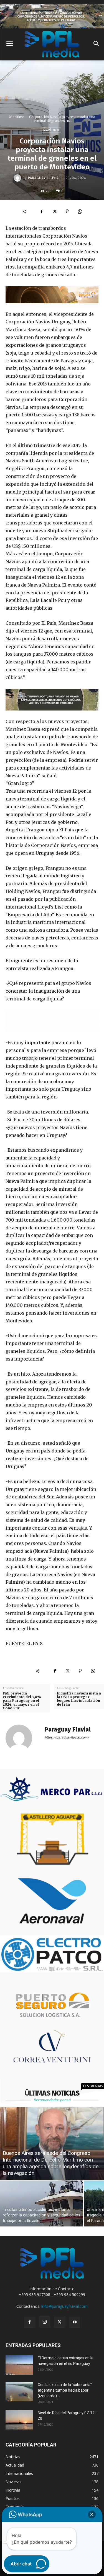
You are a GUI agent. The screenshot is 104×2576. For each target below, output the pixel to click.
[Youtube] (75, 2322)
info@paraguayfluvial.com (64, 2306)
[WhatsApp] (80, 211)
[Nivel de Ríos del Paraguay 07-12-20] (19, 2420)
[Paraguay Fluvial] (18, 178)
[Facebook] (42, 211)
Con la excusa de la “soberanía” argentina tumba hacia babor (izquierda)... (65, 2390)
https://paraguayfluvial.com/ (67, 1737)
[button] (92, 2514)
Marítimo (17, 117)
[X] (54, 211)
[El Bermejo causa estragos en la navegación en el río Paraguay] (19, 2365)
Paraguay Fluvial (44, 178)
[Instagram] (45, 2322)
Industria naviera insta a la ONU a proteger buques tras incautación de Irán (79, 1699)
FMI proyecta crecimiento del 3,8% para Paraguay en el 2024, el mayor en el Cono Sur (22, 1701)
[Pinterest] (67, 211)
